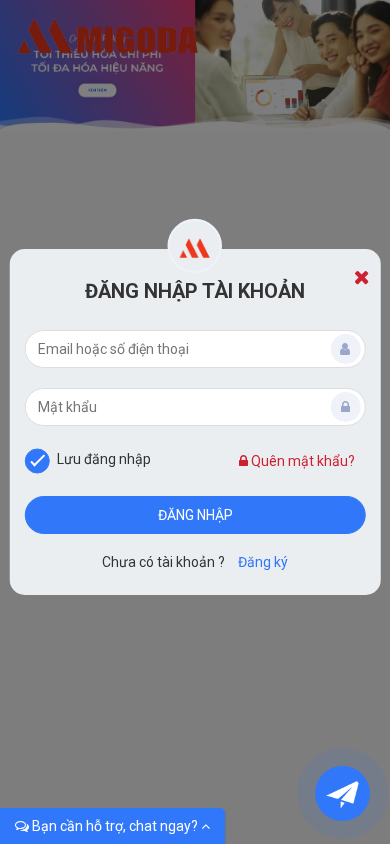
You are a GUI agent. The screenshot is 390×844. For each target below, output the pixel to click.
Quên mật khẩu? (301, 461)
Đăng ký (263, 562)
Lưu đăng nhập (104, 459)
